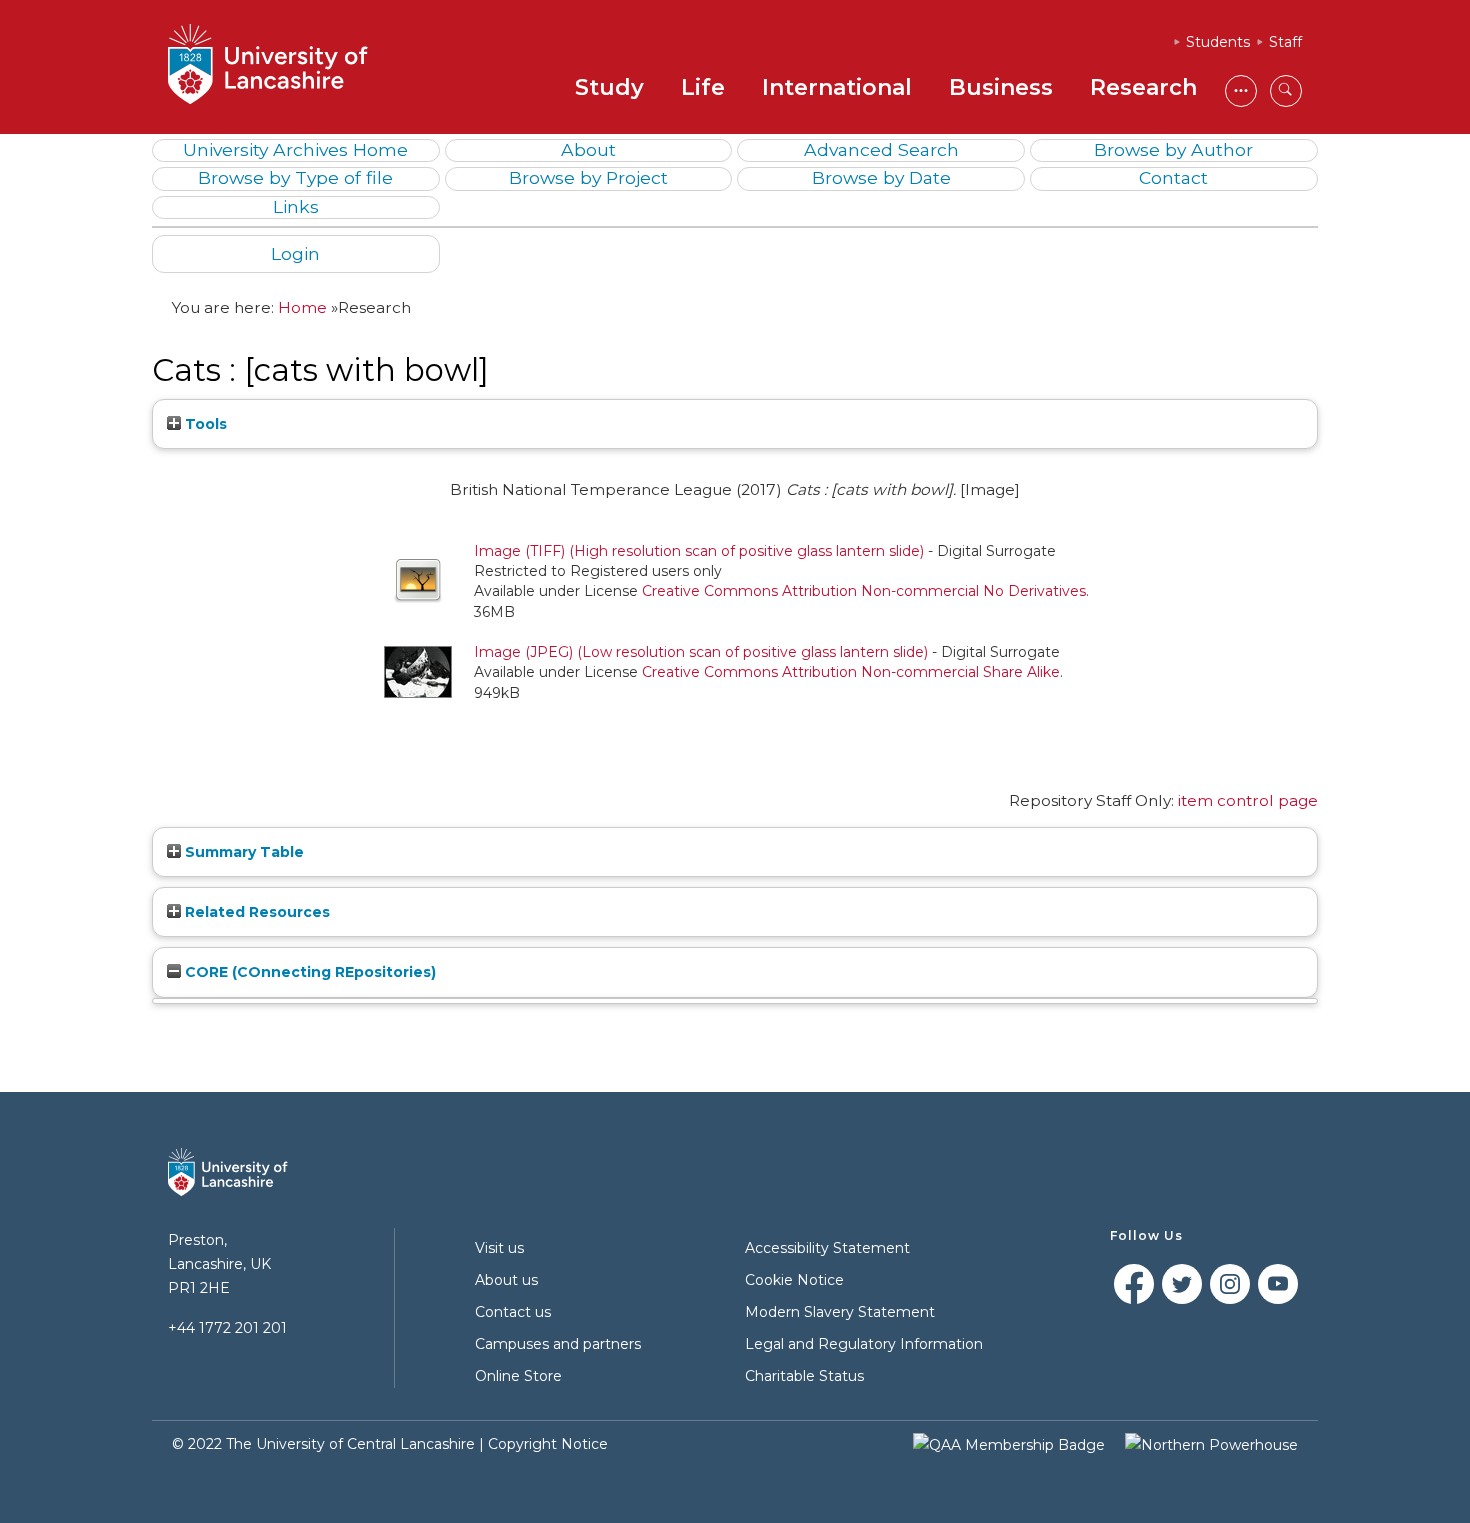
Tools (204, 424)
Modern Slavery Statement (840, 1312)
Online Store (518, 1376)
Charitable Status (804, 1376)
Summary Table (242, 852)
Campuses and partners (558, 1344)
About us (506, 1280)
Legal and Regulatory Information (864, 1344)
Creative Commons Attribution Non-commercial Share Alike (851, 672)
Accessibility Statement (827, 1248)
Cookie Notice (794, 1280)
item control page (1248, 800)
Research (1143, 87)
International (837, 87)
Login (295, 253)
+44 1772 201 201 (227, 1328)
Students (1218, 42)
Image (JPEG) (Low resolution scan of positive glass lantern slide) (701, 652)
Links (296, 206)
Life (703, 87)
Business (1001, 87)
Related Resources (255, 912)
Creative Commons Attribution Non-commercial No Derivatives (864, 591)
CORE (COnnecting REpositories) (308, 972)
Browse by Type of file (295, 177)
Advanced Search (881, 149)
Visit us (499, 1248)
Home (302, 307)
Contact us (513, 1312)
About (588, 149)
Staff (1285, 42)
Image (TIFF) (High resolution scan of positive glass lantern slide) (699, 551)
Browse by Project (588, 177)
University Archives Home (295, 149)
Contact (1173, 177)
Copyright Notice (548, 1444)
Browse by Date (881, 177)
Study (609, 87)
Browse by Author (1173, 149)
